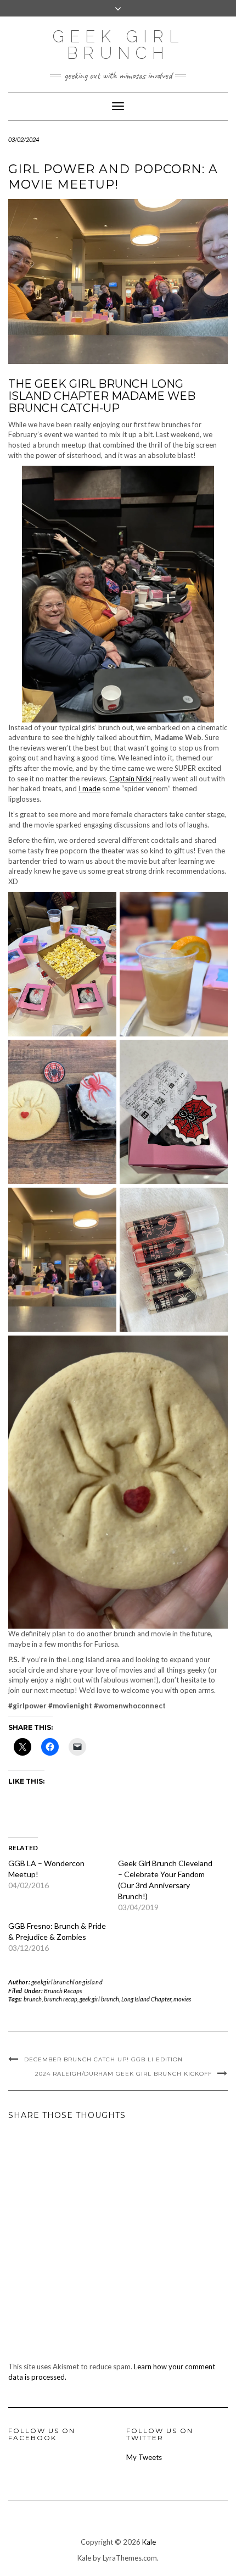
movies (182, 1999)
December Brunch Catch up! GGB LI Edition (103, 2059)
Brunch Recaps (63, 1991)
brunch (33, 1999)
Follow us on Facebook (42, 2434)
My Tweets (144, 2457)
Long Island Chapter (146, 1999)
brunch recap (61, 1999)
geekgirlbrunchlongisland (67, 1982)
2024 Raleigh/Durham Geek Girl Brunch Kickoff (123, 2074)
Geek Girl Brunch (118, 45)
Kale (149, 2542)
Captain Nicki (131, 779)
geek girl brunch (99, 1999)
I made (89, 788)
